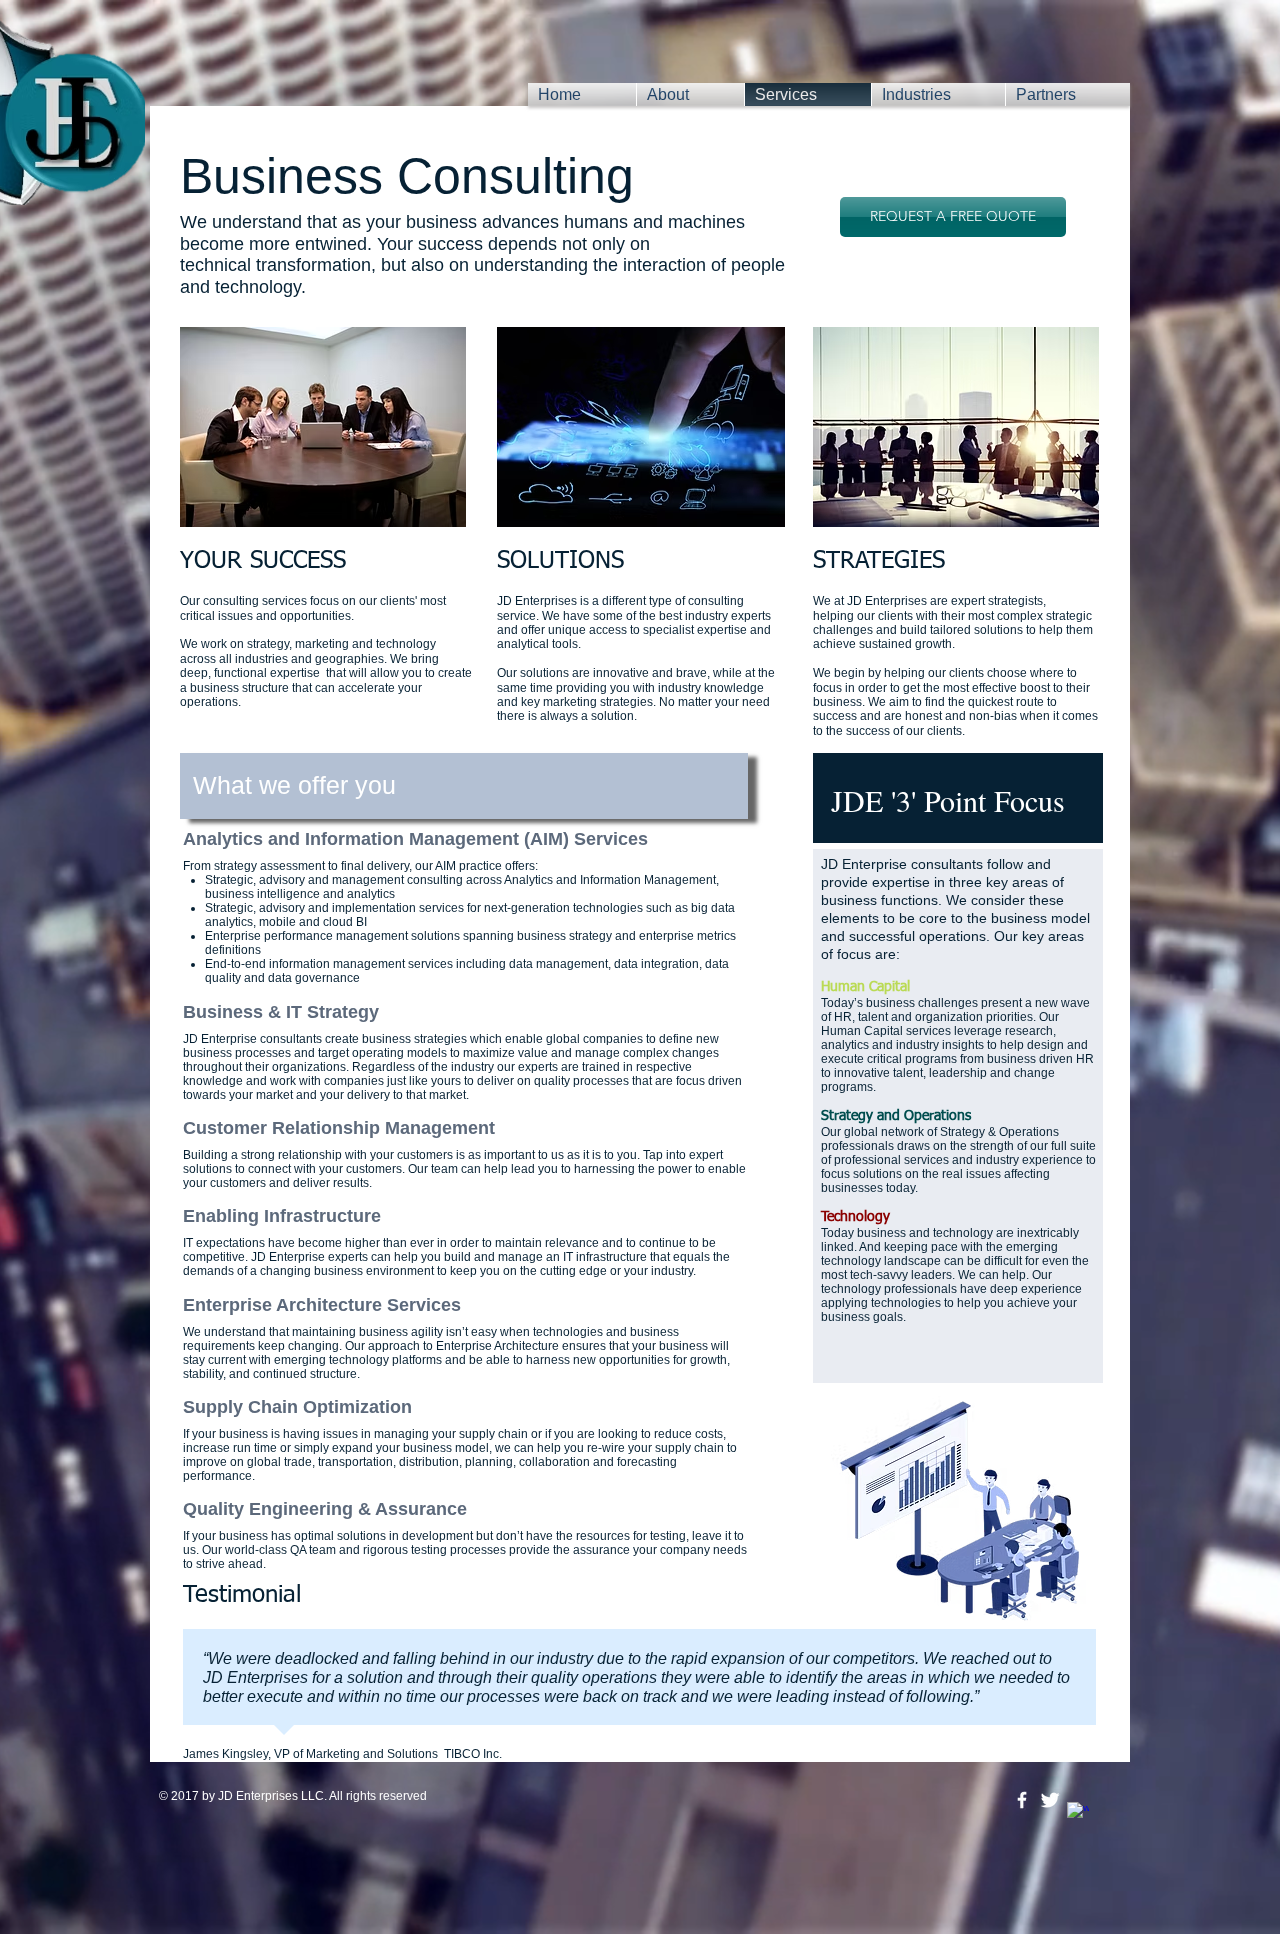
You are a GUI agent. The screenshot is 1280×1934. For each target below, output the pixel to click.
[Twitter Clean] (1050, 1800)
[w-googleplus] (1078, 1813)
